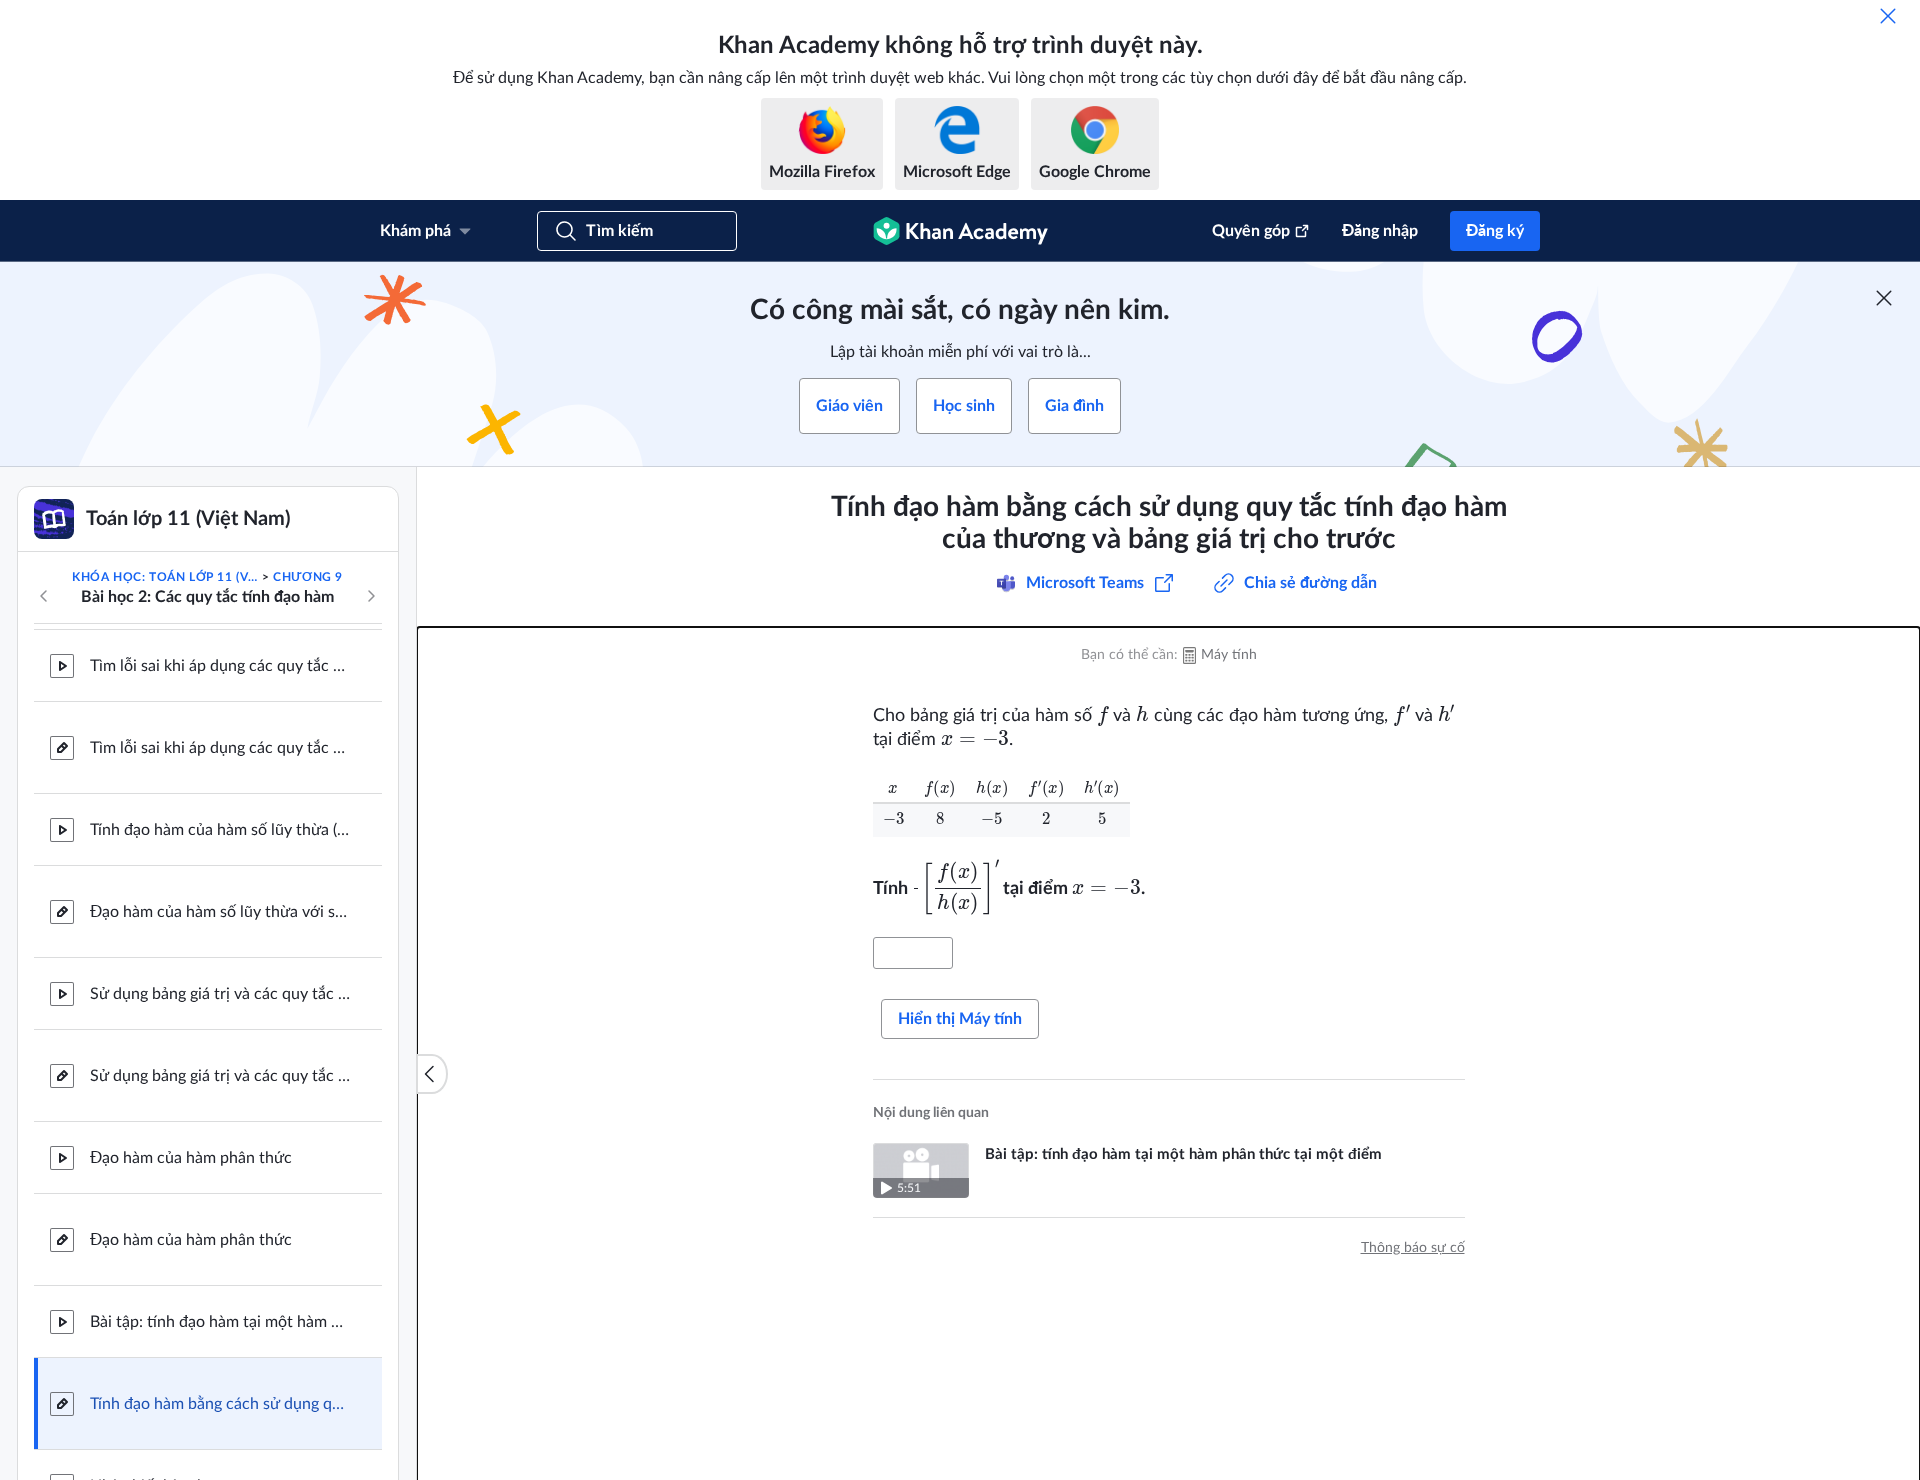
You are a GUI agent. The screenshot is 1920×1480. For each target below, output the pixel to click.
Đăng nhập (1380, 231)
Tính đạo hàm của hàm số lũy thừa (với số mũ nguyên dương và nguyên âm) (220, 830)
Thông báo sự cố (1413, 1248)
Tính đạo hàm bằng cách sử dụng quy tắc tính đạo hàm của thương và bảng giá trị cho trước (220, 1404)
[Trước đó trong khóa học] (44, 596)
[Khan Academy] (960, 231)
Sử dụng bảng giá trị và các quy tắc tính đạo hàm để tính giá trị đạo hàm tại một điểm (220, 994)
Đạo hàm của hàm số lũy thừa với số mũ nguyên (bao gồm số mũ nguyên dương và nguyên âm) (220, 912)
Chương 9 (308, 577)
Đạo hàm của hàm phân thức (191, 1158)
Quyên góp (1251, 231)
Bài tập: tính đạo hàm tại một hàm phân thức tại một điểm (220, 1322)
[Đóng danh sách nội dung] (432, 1074)
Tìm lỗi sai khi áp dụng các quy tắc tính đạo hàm (220, 666)
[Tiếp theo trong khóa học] (371, 596)
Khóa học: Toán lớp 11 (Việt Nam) (165, 577)
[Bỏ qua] (1888, 16)
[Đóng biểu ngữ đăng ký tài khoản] (1884, 298)
